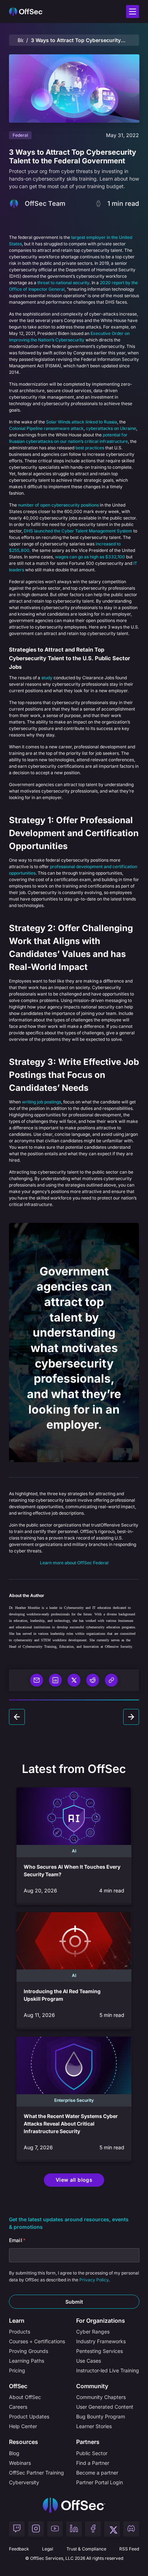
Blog (21, 40)
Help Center (23, 2426)
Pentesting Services (100, 2351)
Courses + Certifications (37, 2341)
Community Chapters (101, 2397)
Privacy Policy (94, 2280)
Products (20, 2332)
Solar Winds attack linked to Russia (82, 422)
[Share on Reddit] (93, 1680)
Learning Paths (27, 2361)
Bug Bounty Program (101, 2416)
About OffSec (25, 2397)
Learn (17, 2321)
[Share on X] (74, 1680)
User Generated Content (105, 2407)
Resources (24, 2442)
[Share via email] (37, 1680)
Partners (88, 2442)
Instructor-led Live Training (108, 2370)
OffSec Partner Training (36, 2473)
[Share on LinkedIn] (55, 1680)
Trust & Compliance (86, 2549)
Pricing (17, 2370)
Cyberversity (24, 2482)
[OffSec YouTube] (55, 2529)
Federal (20, 135)
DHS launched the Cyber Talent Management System (78, 531)
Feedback (19, 2549)
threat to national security (63, 283)
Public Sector (92, 2453)
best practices (90, 448)
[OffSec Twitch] (17, 2529)
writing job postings (41, 1102)
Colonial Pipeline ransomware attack (46, 428)
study (47, 678)
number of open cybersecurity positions (58, 505)
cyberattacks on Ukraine (111, 428)
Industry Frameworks (101, 2341)
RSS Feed (129, 2549)
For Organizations (101, 2321)
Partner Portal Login (100, 2482)
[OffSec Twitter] (112, 2529)
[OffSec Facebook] (93, 2529)
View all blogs (74, 2180)
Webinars (20, 2463)
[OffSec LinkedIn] (74, 2529)
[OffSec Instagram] (36, 2529)
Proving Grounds (29, 2351)
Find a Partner (93, 2463)
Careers (18, 2407)
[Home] (74, 2505)
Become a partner (97, 2473)
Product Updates (29, 2416)
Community (92, 2386)
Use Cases (89, 2361)
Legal (48, 2549)
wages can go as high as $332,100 (90, 557)
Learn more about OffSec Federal (74, 1563)
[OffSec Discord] (131, 2529)
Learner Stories (94, 2426)
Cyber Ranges (93, 2332)
